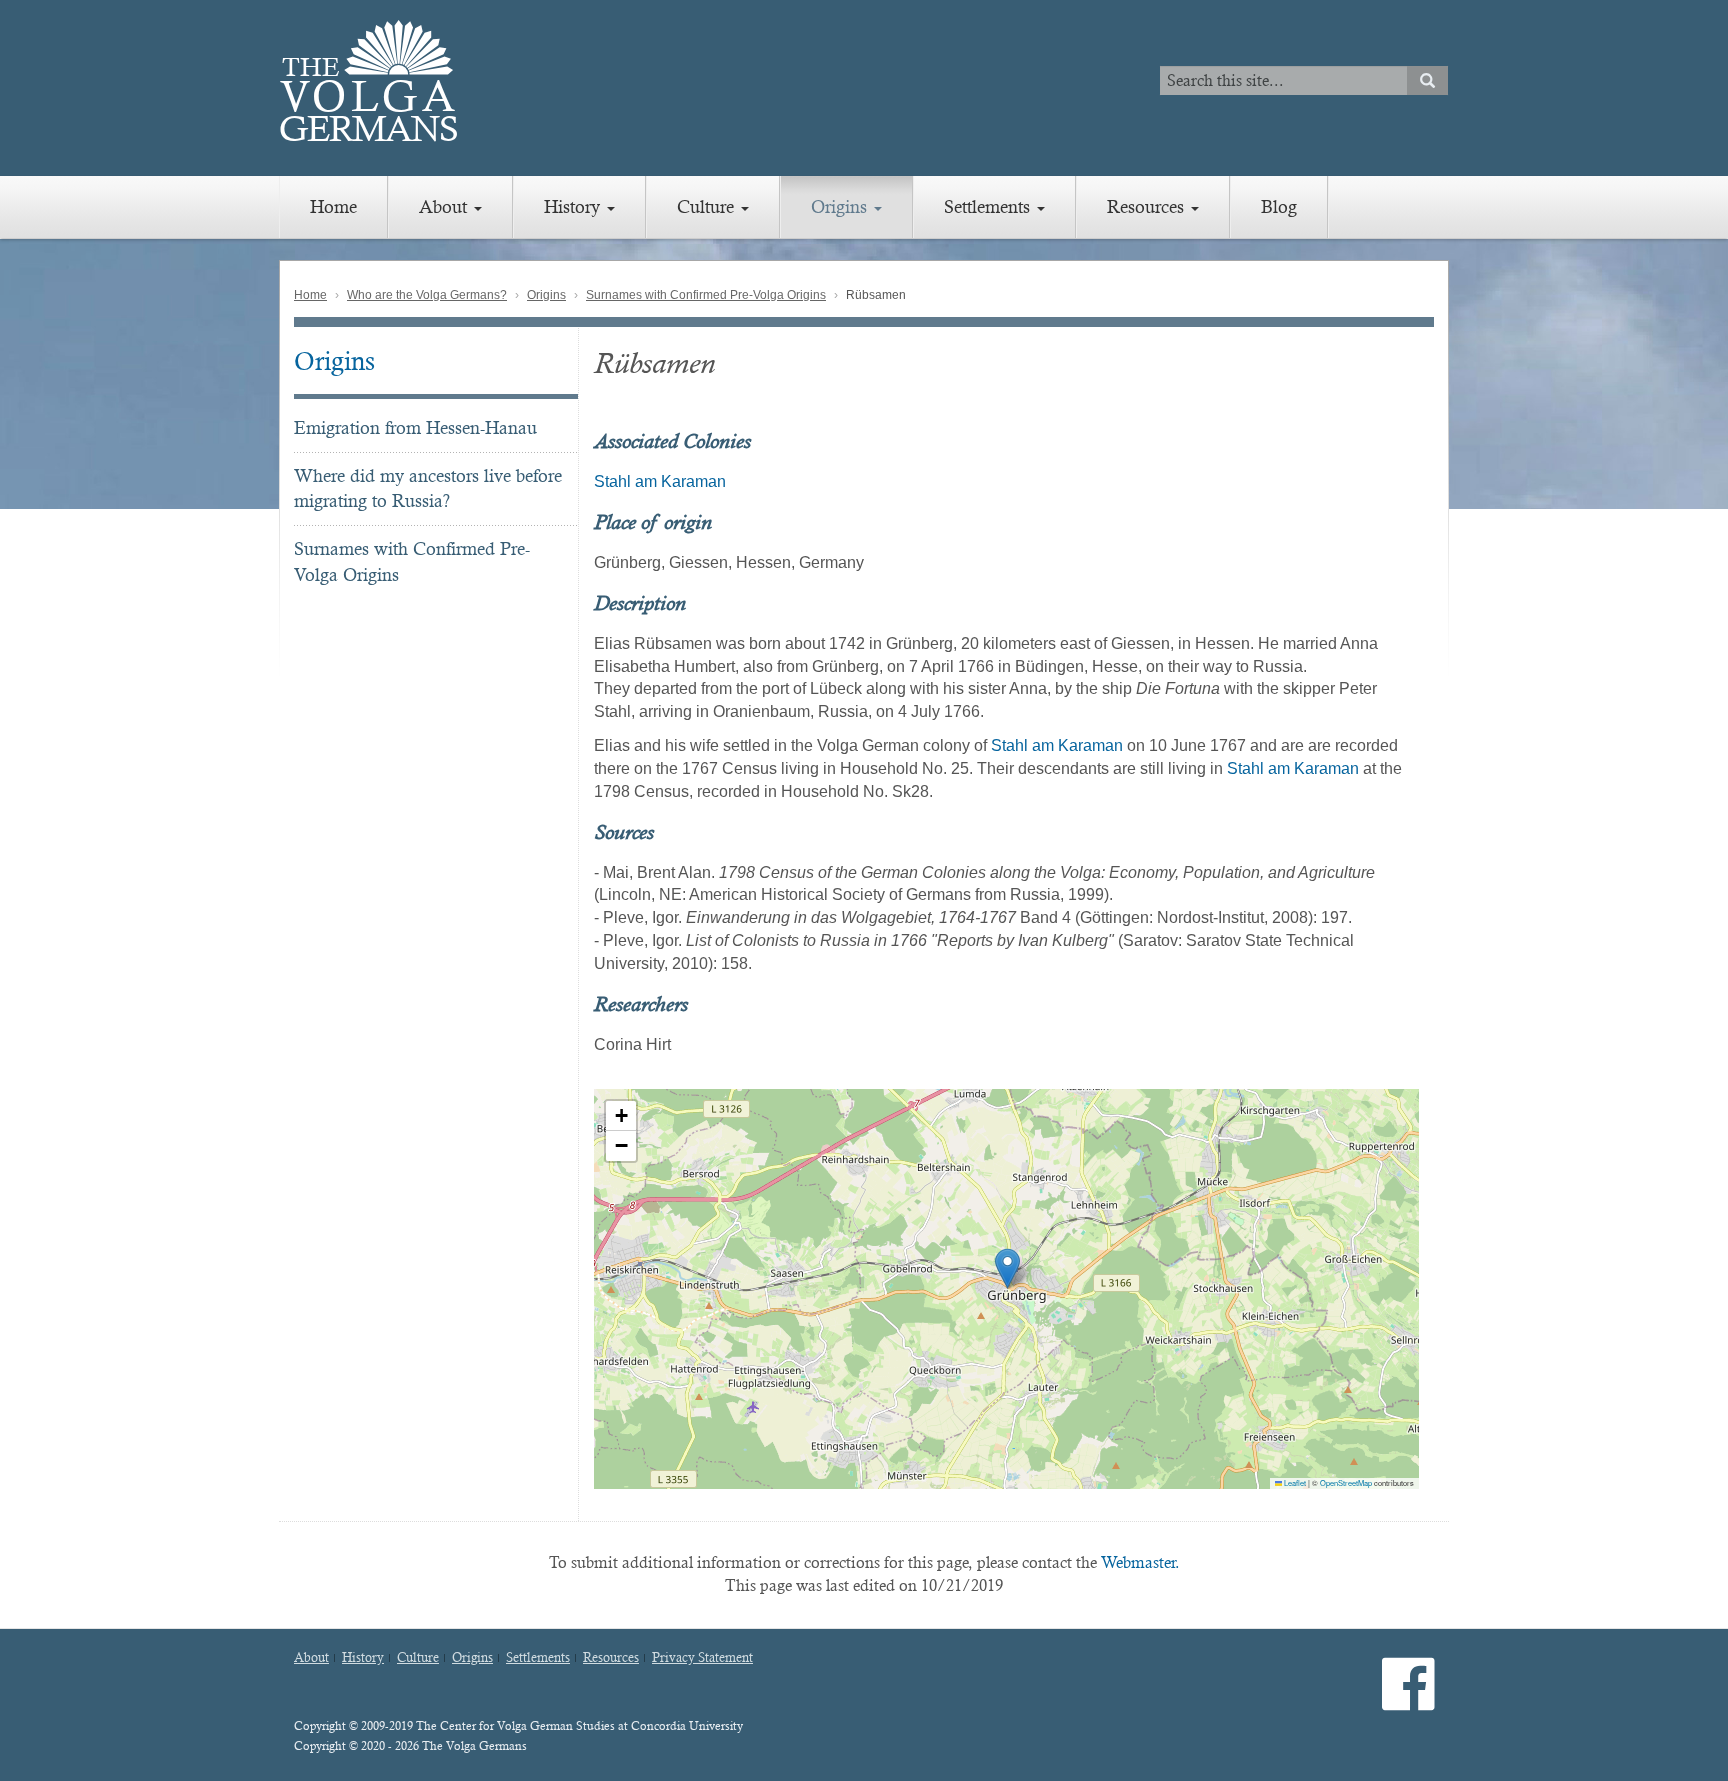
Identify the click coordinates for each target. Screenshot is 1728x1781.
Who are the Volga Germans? (427, 295)
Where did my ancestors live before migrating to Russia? (428, 488)
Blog (1279, 206)
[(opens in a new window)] (1408, 1700)
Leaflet (1294, 1482)
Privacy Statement (702, 1658)
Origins (841, 206)
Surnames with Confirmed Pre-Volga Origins (706, 295)
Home (333, 206)
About (445, 206)
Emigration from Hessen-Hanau (415, 427)
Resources (1148, 206)
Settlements (989, 206)
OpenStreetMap (1346, 1482)
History (574, 206)
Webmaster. (1140, 1562)
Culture (708, 206)
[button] (1007, 1268)
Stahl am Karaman (660, 481)
